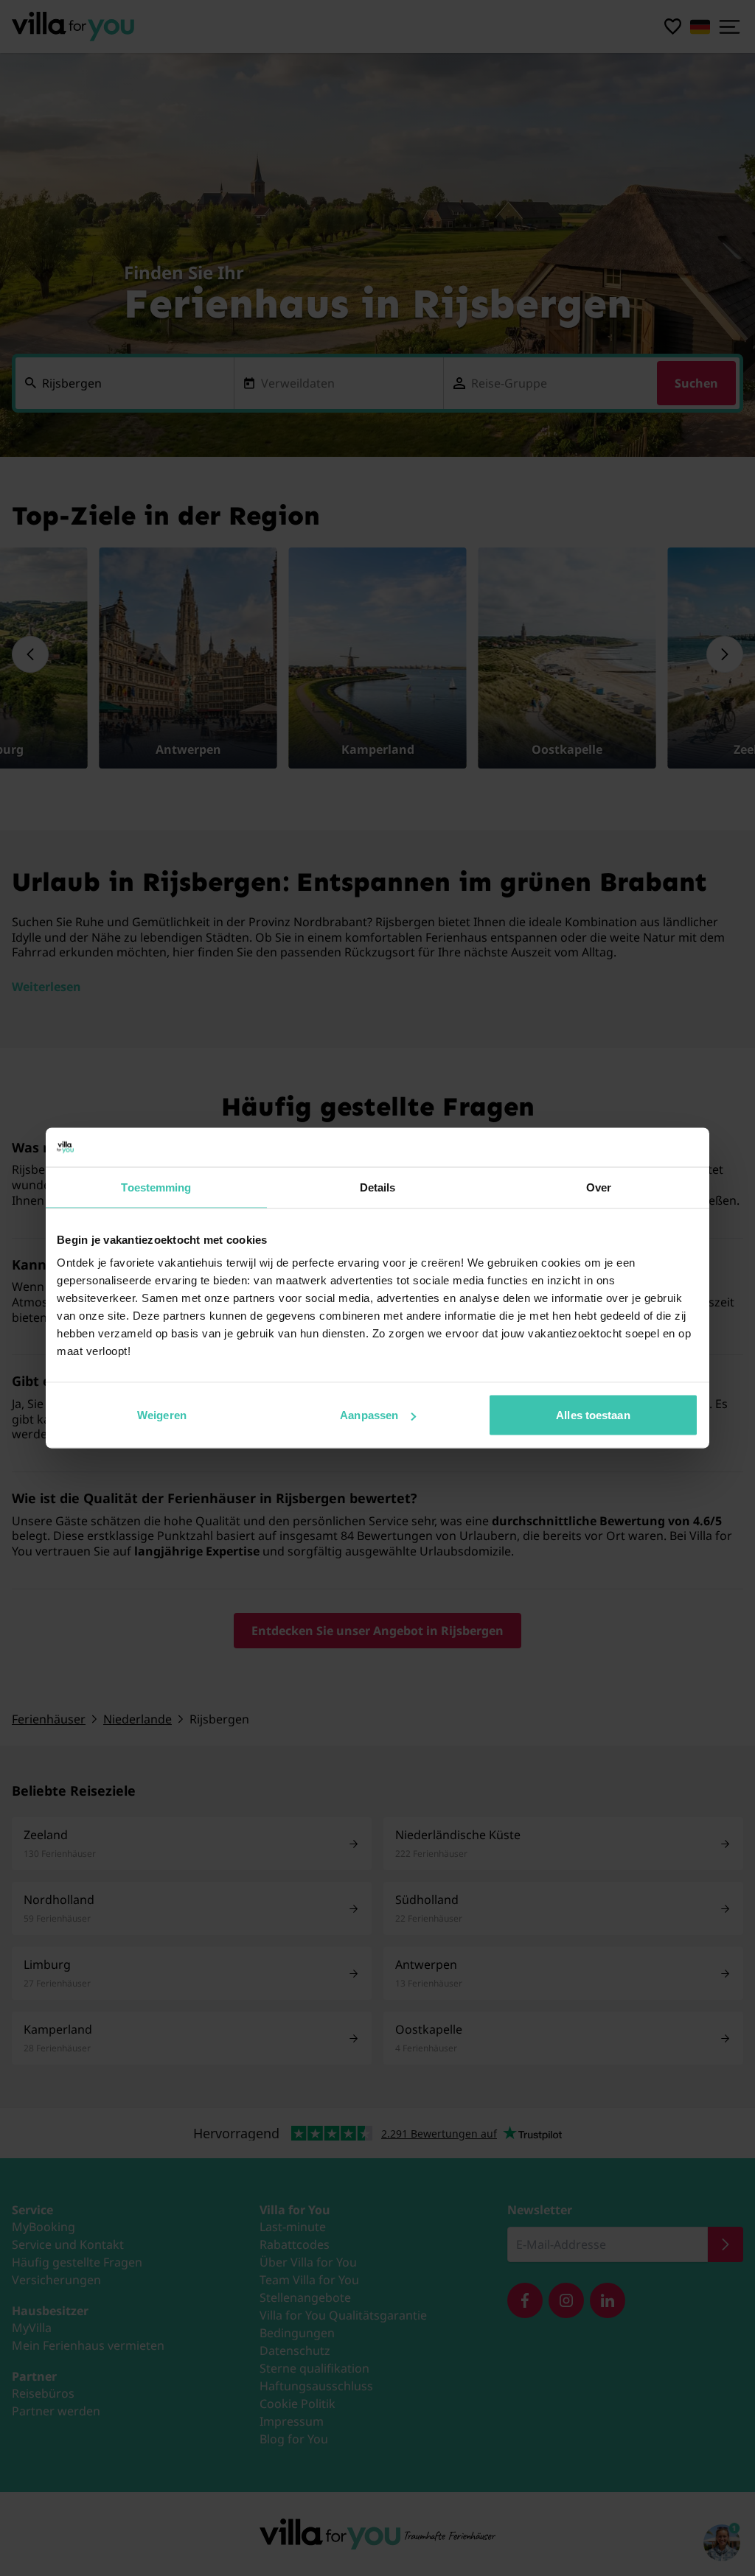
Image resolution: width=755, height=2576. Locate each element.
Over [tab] (599, 1187)
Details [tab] (378, 1187)
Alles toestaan (593, 1415)
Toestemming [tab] (156, 1187)
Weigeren (162, 1415)
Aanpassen (369, 1415)
